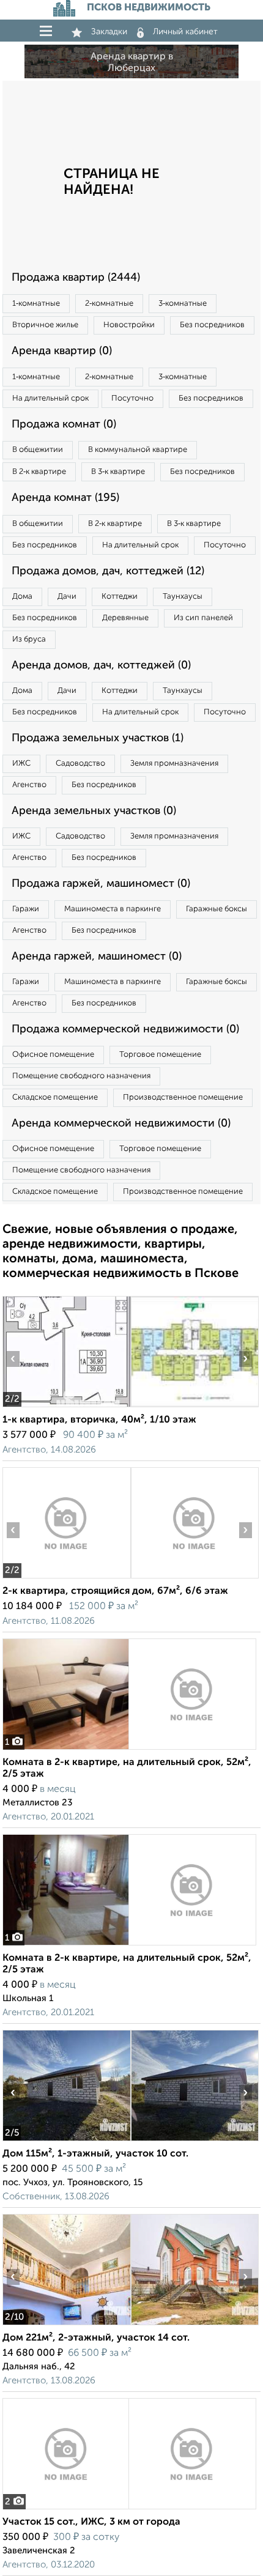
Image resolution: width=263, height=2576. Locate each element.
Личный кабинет (185, 32)
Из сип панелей (203, 618)
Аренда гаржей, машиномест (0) (97, 957)
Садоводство (80, 764)
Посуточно (132, 398)
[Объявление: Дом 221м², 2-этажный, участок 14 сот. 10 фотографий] (66, 2325)
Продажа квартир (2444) (76, 278)
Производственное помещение (183, 1097)
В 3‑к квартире (118, 472)
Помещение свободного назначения (81, 1076)
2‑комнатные (109, 304)
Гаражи (26, 909)
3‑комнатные (183, 304)
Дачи (67, 597)
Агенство (29, 785)
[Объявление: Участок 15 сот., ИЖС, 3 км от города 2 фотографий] (129, 2509)
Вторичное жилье (45, 325)
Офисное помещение (53, 1055)
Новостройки (129, 325)
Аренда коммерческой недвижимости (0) (121, 1123)
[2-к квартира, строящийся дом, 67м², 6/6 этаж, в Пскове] (66, 1578)
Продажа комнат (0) (64, 424)
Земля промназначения (174, 764)
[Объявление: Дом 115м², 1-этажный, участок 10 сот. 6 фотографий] (66, 2141)
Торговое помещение (160, 1055)
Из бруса (29, 639)
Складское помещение (55, 1097)
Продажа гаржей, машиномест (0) (101, 884)
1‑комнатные (36, 304)
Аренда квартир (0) (62, 351)
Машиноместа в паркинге (113, 909)
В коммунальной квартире (138, 450)
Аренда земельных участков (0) (94, 811)
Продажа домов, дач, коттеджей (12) (108, 571)
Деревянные (125, 618)
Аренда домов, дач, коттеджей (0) (101, 665)
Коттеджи (120, 597)
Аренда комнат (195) (65, 498)
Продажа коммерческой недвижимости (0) (125, 1029)
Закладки (109, 32)
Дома (22, 597)
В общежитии (38, 450)
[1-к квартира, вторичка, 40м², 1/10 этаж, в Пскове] (66, 1407)
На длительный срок (50, 398)
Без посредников (212, 325)
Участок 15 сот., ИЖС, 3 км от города (91, 2522)
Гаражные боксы (217, 909)
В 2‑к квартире (39, 472)
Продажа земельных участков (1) (98, 738)
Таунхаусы (183, 597)
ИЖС (21, 764)
